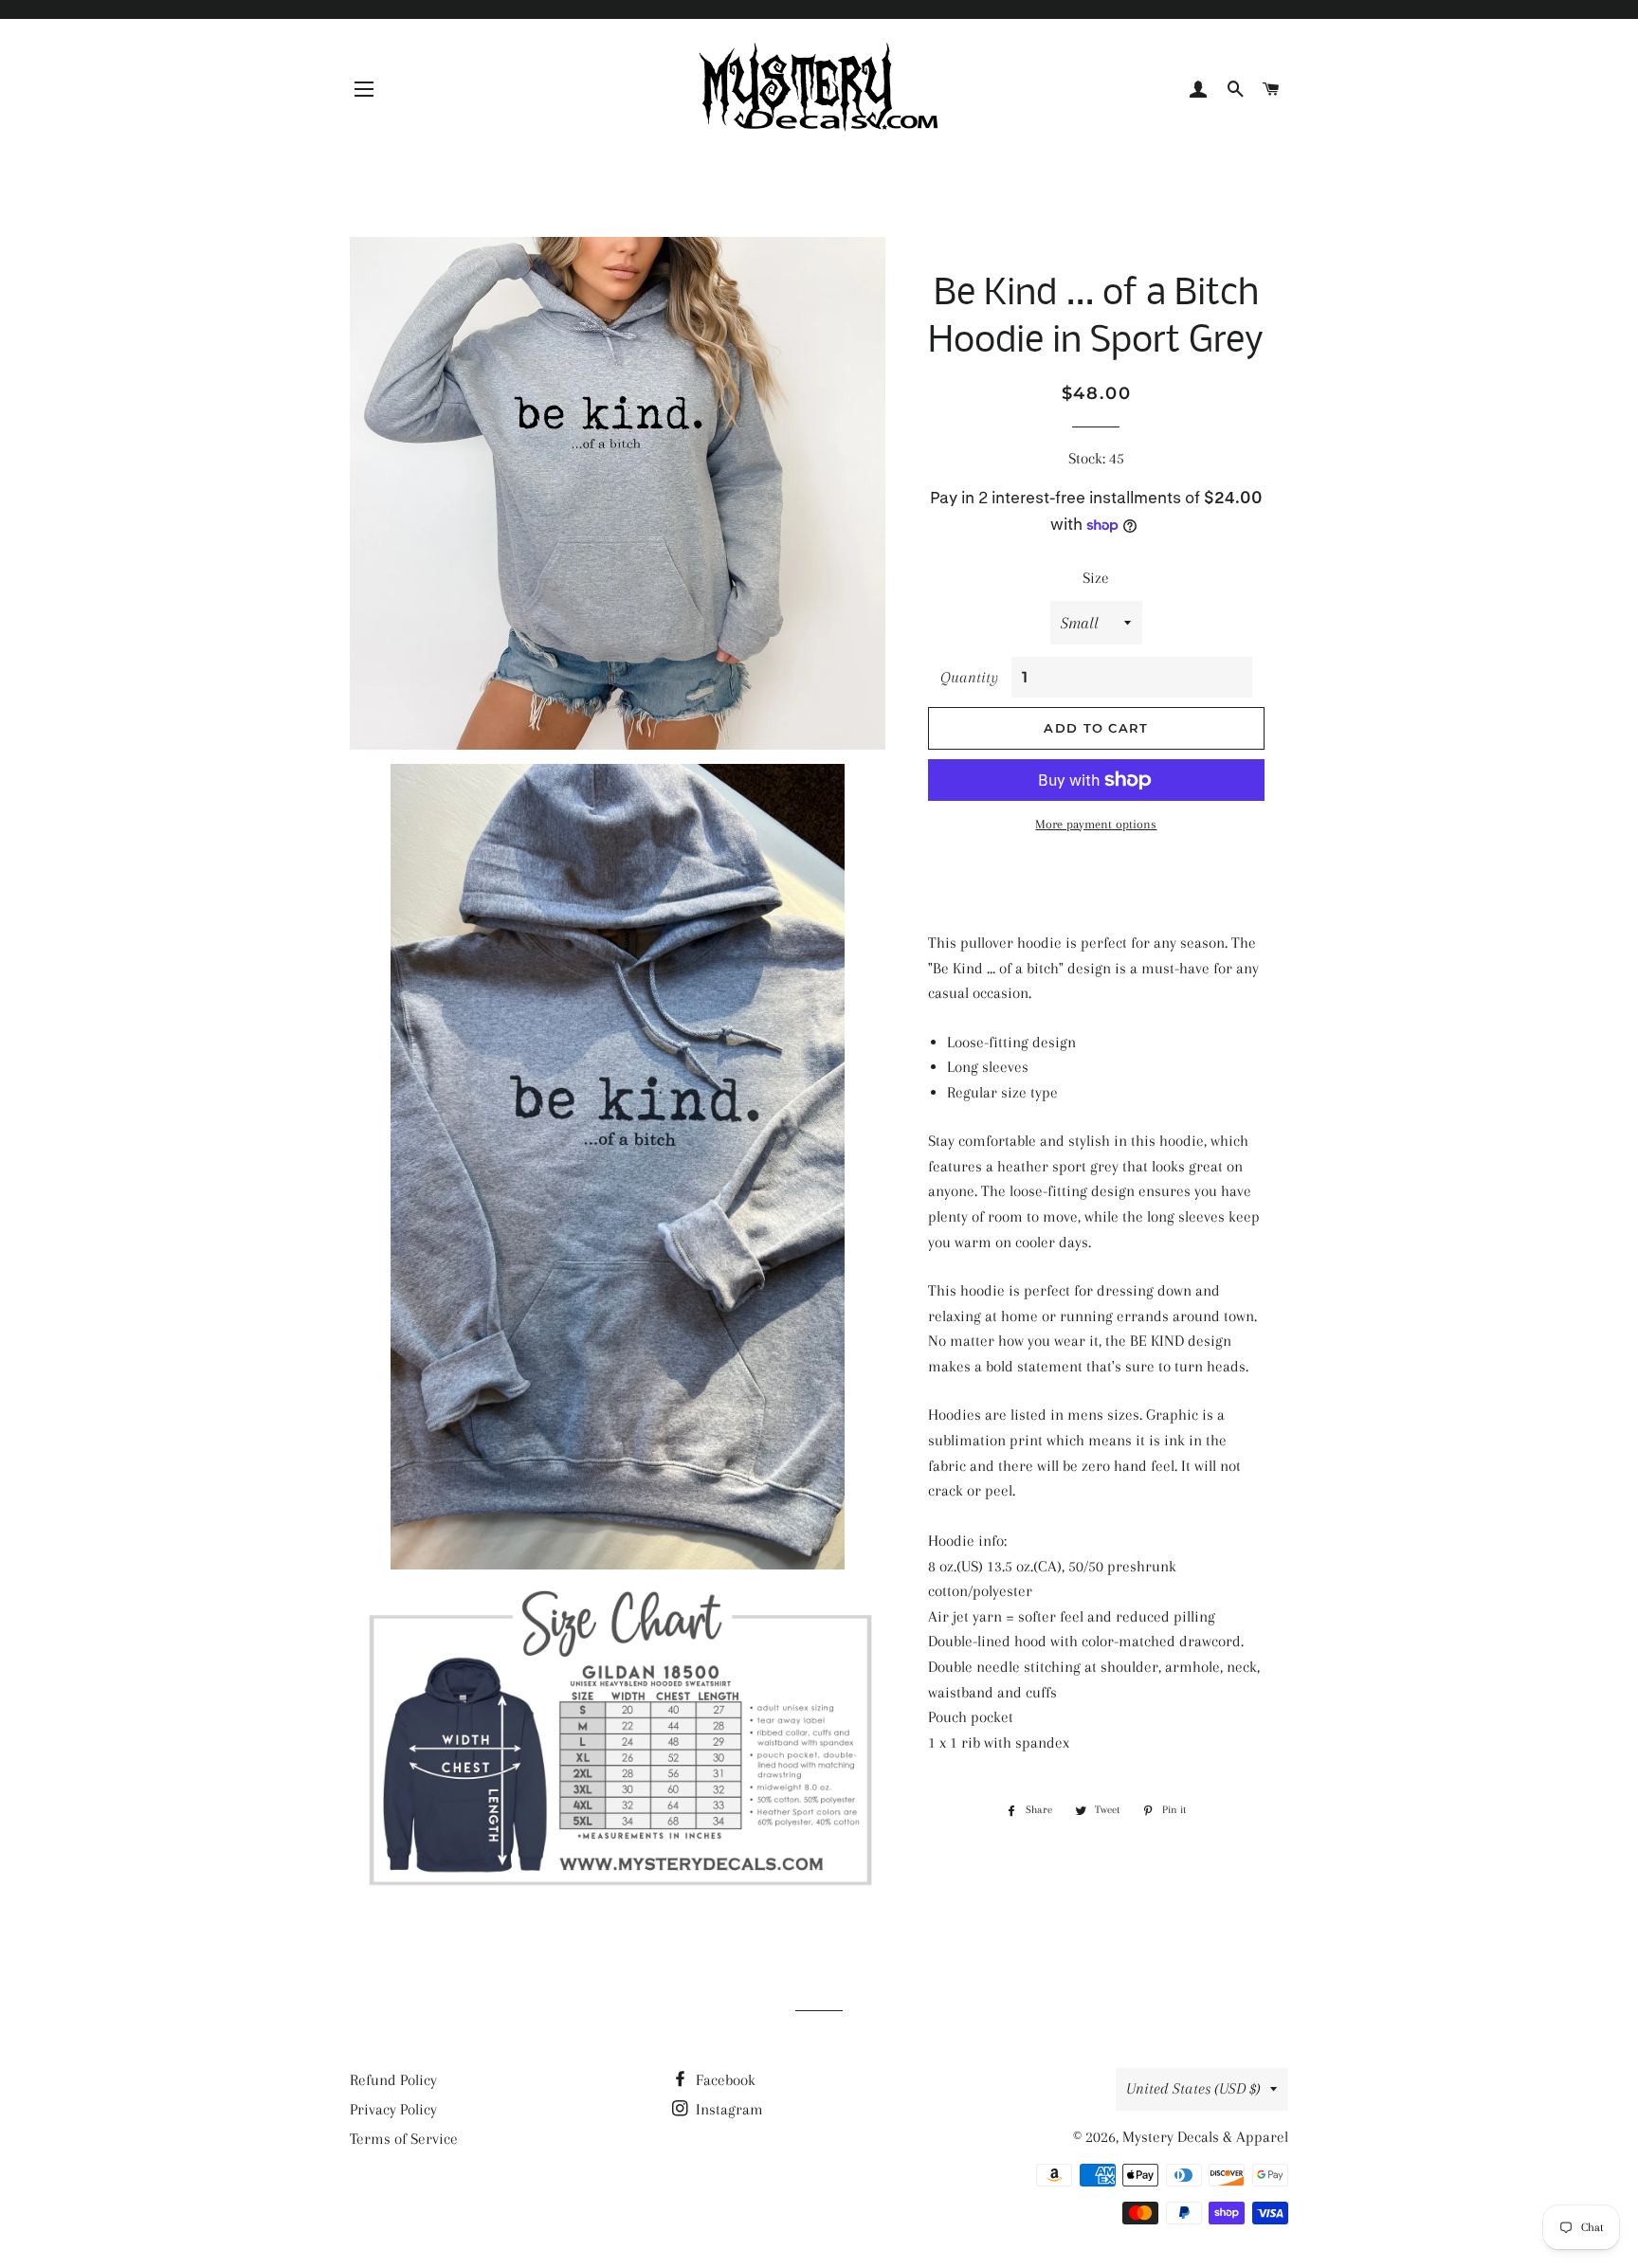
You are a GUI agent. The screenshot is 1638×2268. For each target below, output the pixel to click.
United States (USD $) (1193, 2088)
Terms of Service (404, 2139)
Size (1096, 578)
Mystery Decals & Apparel (1205, 2137)
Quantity (969, 677)
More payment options (1096, 824)
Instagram (728, 2109)
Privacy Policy (393, 2109)
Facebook (724, 2080)
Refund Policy (393, 2080)
